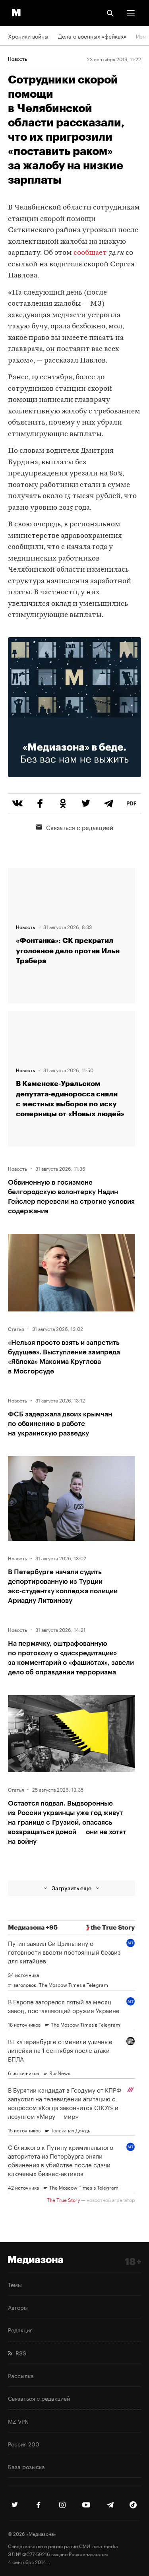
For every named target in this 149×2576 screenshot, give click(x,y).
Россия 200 (24, 2444)
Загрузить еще (72, 1888)
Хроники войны (28, 36)
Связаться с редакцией (80, 827)
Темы (15, 2284)
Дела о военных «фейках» (92, 36)
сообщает (90, 253)
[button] (131, 13)
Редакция (20, 2330)
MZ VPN (18, 2421)
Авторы (18, 2307)
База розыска (26, 2466)
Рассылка (21, 2375)
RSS (19, 2353)
